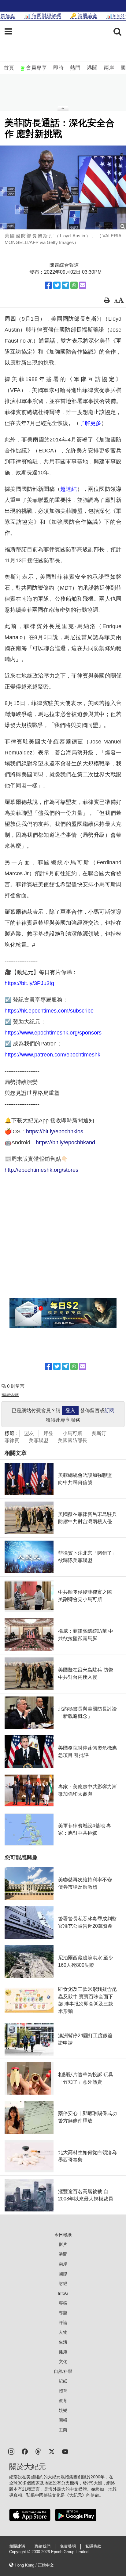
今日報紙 (63, 2235)
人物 (63, 2332)
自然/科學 (63, 2371)
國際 (63, 2274)
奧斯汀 (99, 1433)
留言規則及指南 (10, 1395)
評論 (63, 2322)
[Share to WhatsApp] (74, 285)
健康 (63, 2352)
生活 (63, 2342)
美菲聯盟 (39, 1440)
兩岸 (109, 68)
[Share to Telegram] (65, 285)
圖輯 (63, 2420)
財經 (63, 2283)
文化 (63, 2362)
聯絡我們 (43, 2546)
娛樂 (63, 2410)
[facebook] (25, 2451)
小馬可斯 (72, 1433)
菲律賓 (12, 1440)
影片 (63, 2244)
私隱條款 (93, 2546)
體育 (63, 2391)
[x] (52, 2451)
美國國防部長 (72, 1440)
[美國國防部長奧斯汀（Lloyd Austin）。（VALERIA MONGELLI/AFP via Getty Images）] (63, 187)
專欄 (63, 2303)
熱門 (75, 68)
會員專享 (36, 68)
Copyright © (20, 2552)
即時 (58, 68)
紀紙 (63, 2381)
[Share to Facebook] (48, 285)
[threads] (38, 2451)
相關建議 (17, 2546)
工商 (63, 2430)
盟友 (29, 1433)
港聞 (92, 68)
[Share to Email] (83, 285)
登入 (70, 1410)
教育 (63, 2401)
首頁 (9, 68)
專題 (63, 2313)
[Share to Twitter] (57, 285)
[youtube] (65, 2451)
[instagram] (11, 2451)
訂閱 (109, 1410)
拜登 (48, 1433)
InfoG (63, 2293)
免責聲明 (68, 2546)
